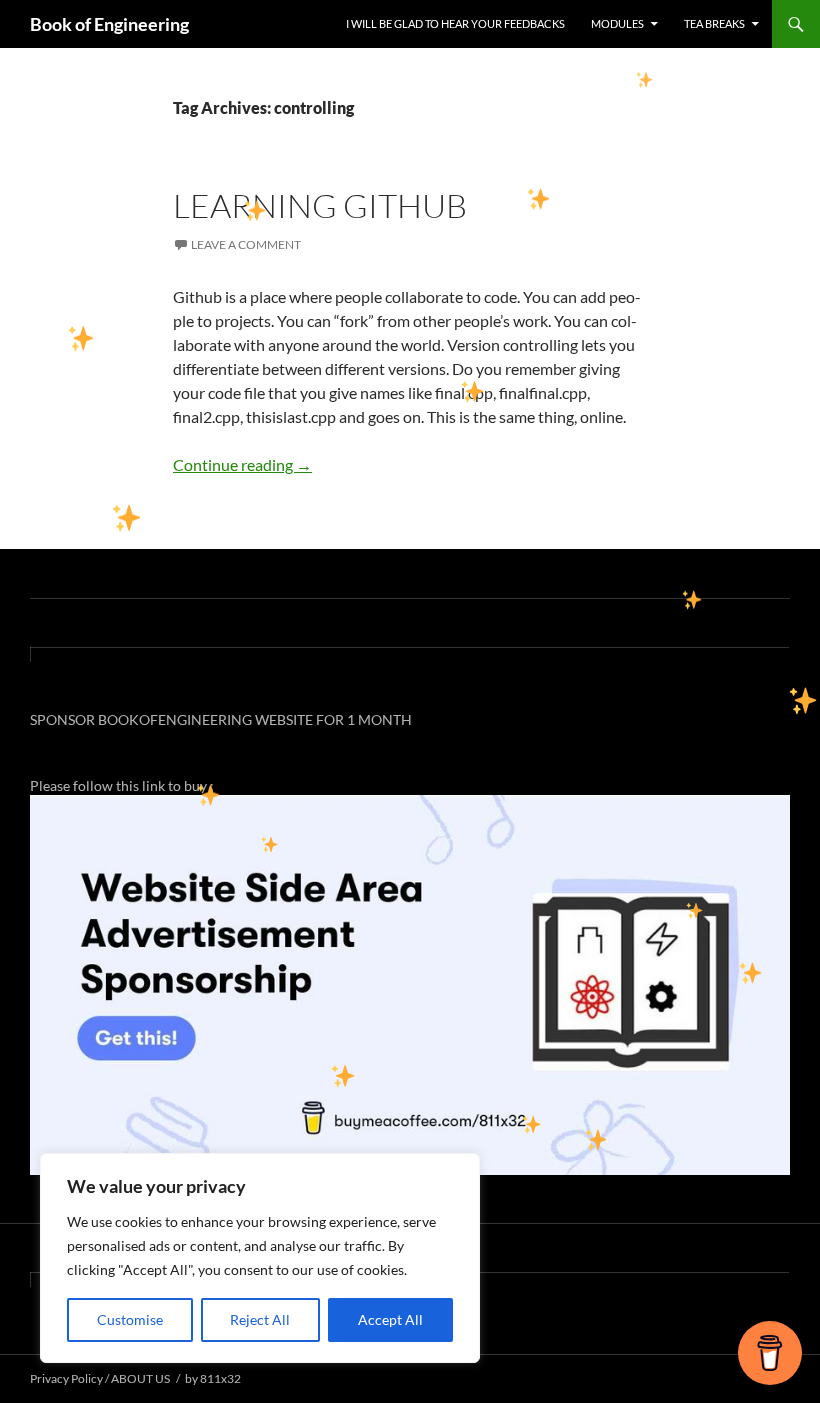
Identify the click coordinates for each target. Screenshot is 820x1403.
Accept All (390, 1319)
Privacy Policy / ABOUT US (100, 1378)
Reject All (260, 1319)
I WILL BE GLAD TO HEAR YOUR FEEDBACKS (455, 23)
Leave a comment (246, 244)
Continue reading (242, 464)
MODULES (617, 23)
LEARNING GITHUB (320, 205)
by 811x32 (213, 1378)
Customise (130, 1319)
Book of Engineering (109, 24)
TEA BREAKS (714, 23)
